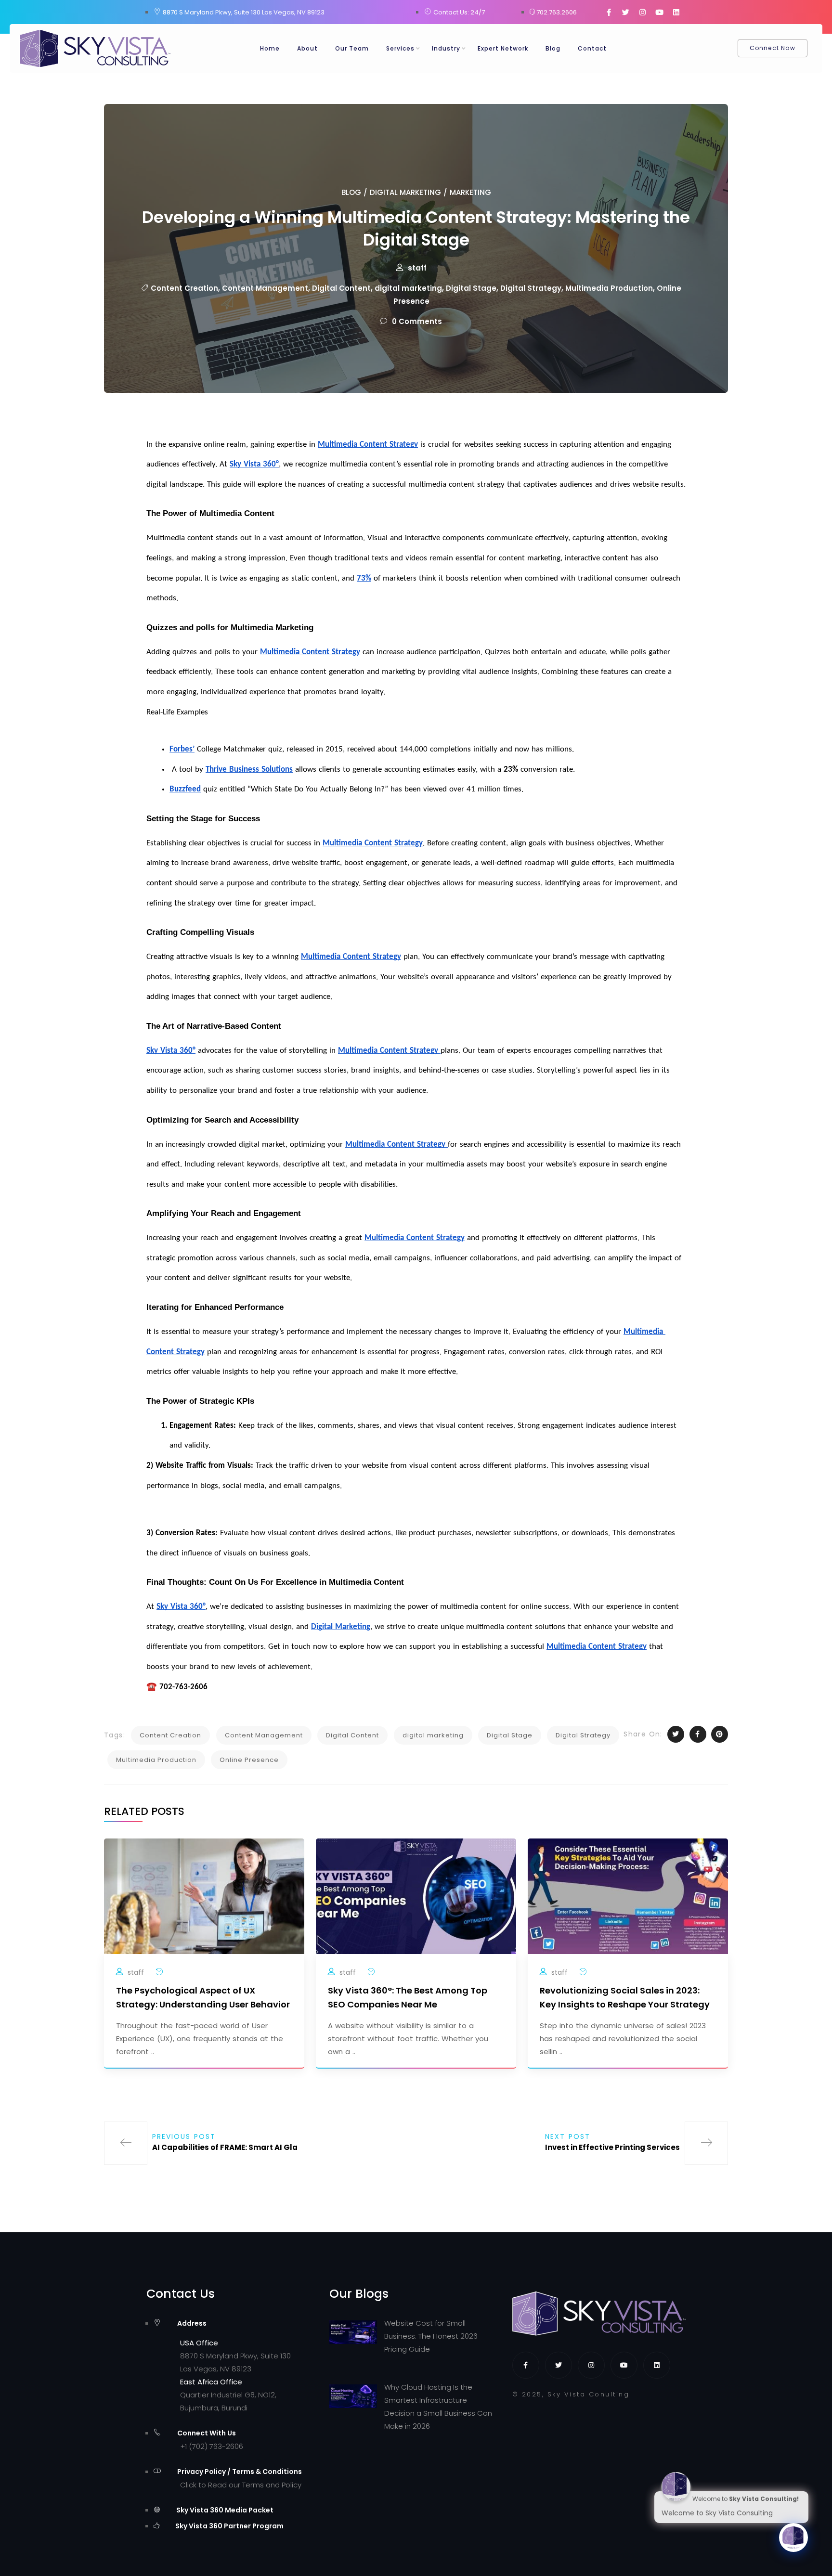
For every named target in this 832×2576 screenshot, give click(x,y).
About (307, 48)
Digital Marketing (405, 192)
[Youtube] (659, 12)
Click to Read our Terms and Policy (241, 2485)
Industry (446, 48)
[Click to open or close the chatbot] (793, 2537)
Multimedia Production (609, 288)
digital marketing (408, 288)
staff (417, 268)
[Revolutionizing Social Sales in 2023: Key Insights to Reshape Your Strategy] (628, 1896)
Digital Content (341, 288)
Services (400, 48)
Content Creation (184, 288)
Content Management (265, 288)
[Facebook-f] (609, 12)
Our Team (352, 48)
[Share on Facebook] (698, 1734)
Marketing (470, 192)
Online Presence (249, 1760)
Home (270, 48)
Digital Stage (471, 288)
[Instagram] (642, 12)
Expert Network (503, 48)
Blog (553, 48)
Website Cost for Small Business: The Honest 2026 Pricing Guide (431, 2336)
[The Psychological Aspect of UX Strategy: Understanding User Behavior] (204, 1896)
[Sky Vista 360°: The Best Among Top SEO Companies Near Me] (416, 1896)
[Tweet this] (676, 1734)
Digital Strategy (531, 288)
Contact (592, 48)
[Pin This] (720, 1734)
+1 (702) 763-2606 (212, 2446)
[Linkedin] (676, 12)
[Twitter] (625, 12)
